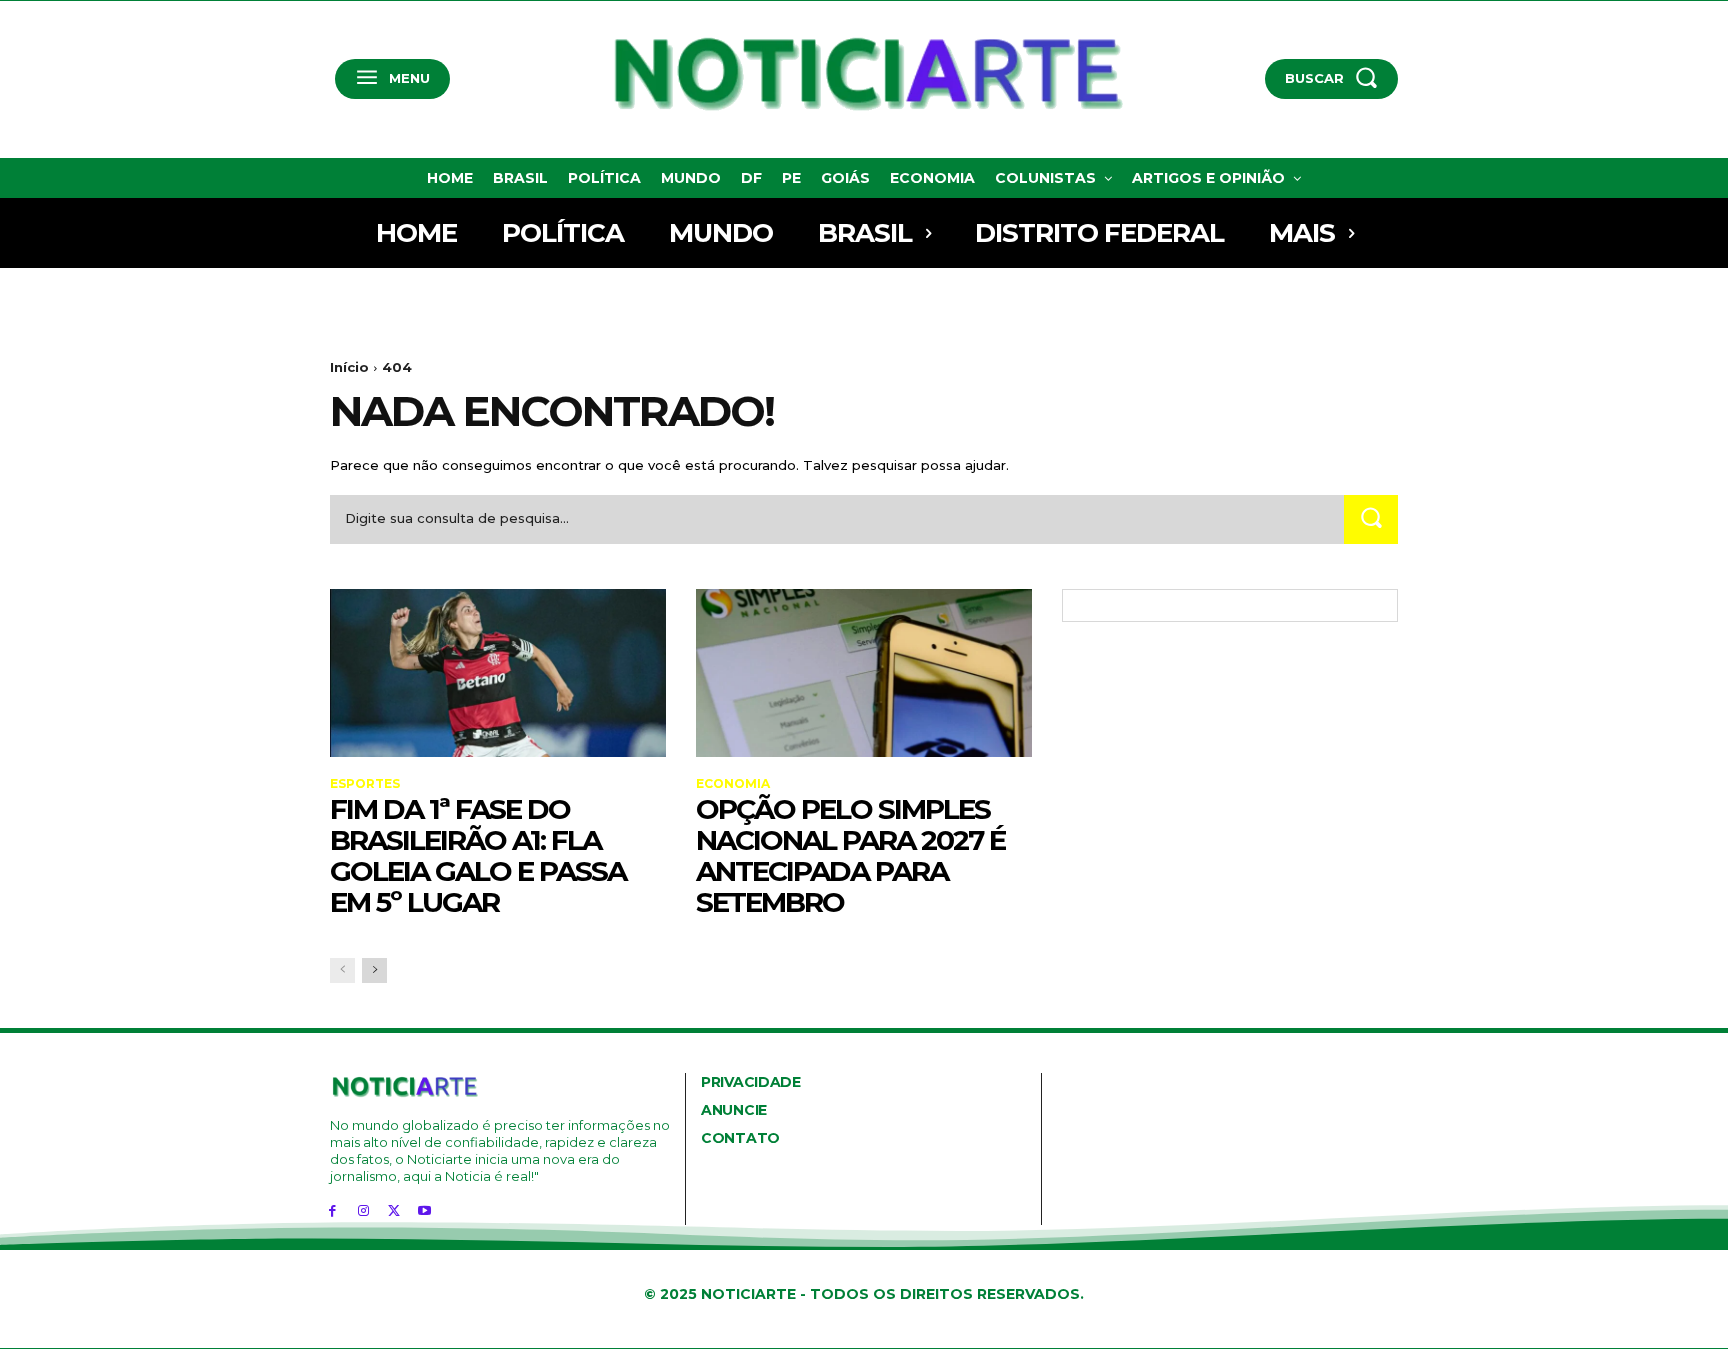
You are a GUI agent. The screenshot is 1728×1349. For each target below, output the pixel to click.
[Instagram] (363, 1210)
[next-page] (374, 970)
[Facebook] (332, 1210)
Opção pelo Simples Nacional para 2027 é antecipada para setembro (850, 855)
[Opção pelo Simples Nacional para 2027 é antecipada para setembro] (864, 673)
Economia (733, 784)
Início (349, 367)
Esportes (365, 784)
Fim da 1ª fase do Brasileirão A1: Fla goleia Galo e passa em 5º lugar (478, 855)
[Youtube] (424, 1210)
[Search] (1371, 519)
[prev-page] (342, 970)
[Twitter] (394, 1210)
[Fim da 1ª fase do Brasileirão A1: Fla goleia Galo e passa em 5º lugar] (498, 673)
